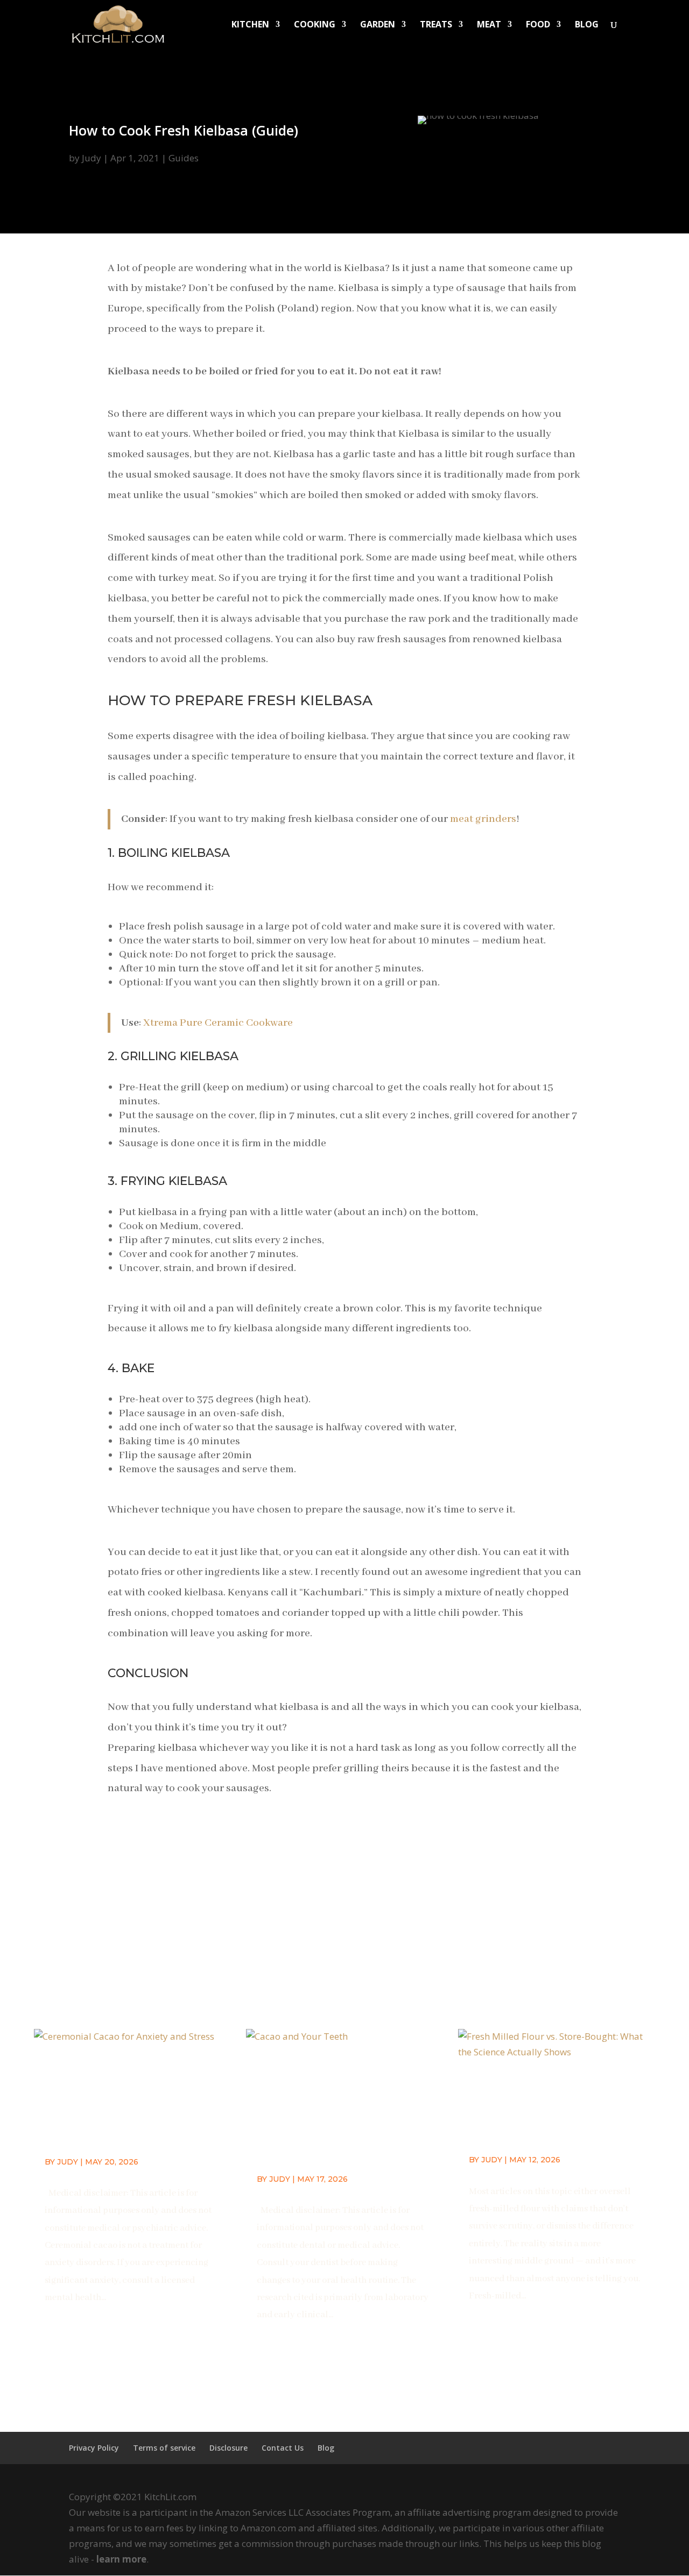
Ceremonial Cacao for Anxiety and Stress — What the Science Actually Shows (125, 2104)
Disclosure (229, 2448)
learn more (121, 2559)
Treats (436, 25)
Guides (184, 158)
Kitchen (250, 25)
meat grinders (483, 819)
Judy (92, 158)
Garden (378, 25)
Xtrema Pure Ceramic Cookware (218, 1023)
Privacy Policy (94, 2448)
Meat (489, 25)
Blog (587, 25)
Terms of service (164, 2448)
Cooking (315, 25)
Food (538, 25)
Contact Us (283, 2448)
